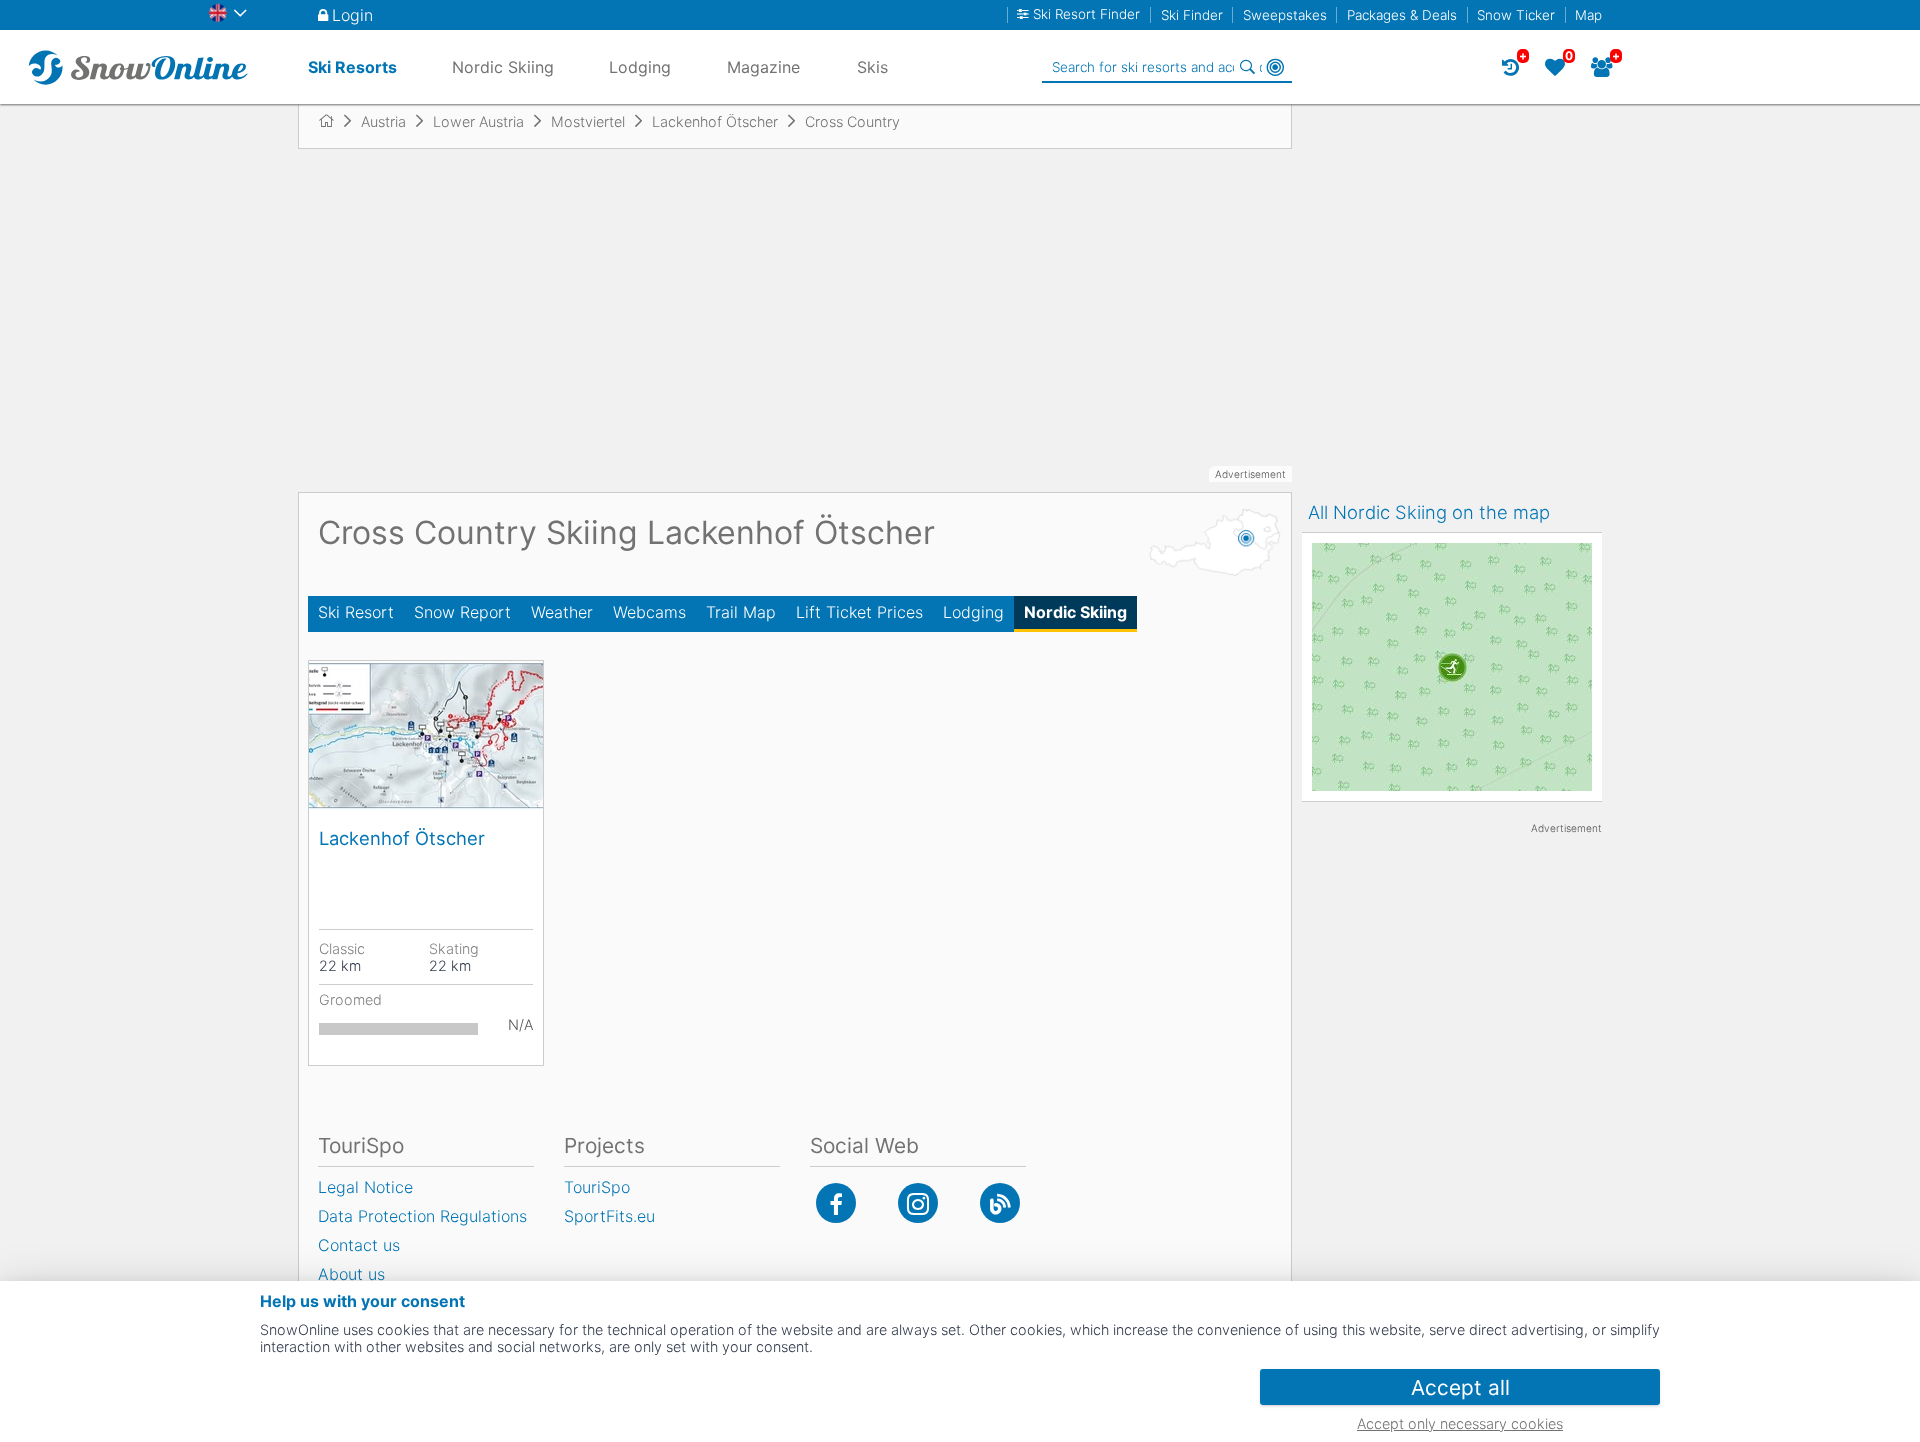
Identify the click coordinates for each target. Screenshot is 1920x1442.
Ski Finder (1192, 15)
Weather (562, 612)
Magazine (763, 67)
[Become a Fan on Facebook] (836, 1203)
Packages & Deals (1402, 15)
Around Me (1275, 67)
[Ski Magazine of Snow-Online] (1000, 1203)
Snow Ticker (1516, 15)
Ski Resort (356, 612)
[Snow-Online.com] (138, 67)
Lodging (973, 612)
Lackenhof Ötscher (402, 838)
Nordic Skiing (1075, 612)
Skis (872, 67)
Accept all (1460, 1387)
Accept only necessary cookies (1460, 1423)
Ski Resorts (352, 67)
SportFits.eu (609, 1216)
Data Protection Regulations (422, 1216)
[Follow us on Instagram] (918, 1203)
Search (1247, 67)
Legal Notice (365, 1187)
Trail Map (741, 612)
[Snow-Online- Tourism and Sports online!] (334, 121)
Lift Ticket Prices (859, 612)
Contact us (359, 1245)
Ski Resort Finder (1086, 14)
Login (352, 15)
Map (1588, 15)
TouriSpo (597, 1187)
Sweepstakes (1285, 15)
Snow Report (462, 612)
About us (351, 1274)
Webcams (649, 612)
